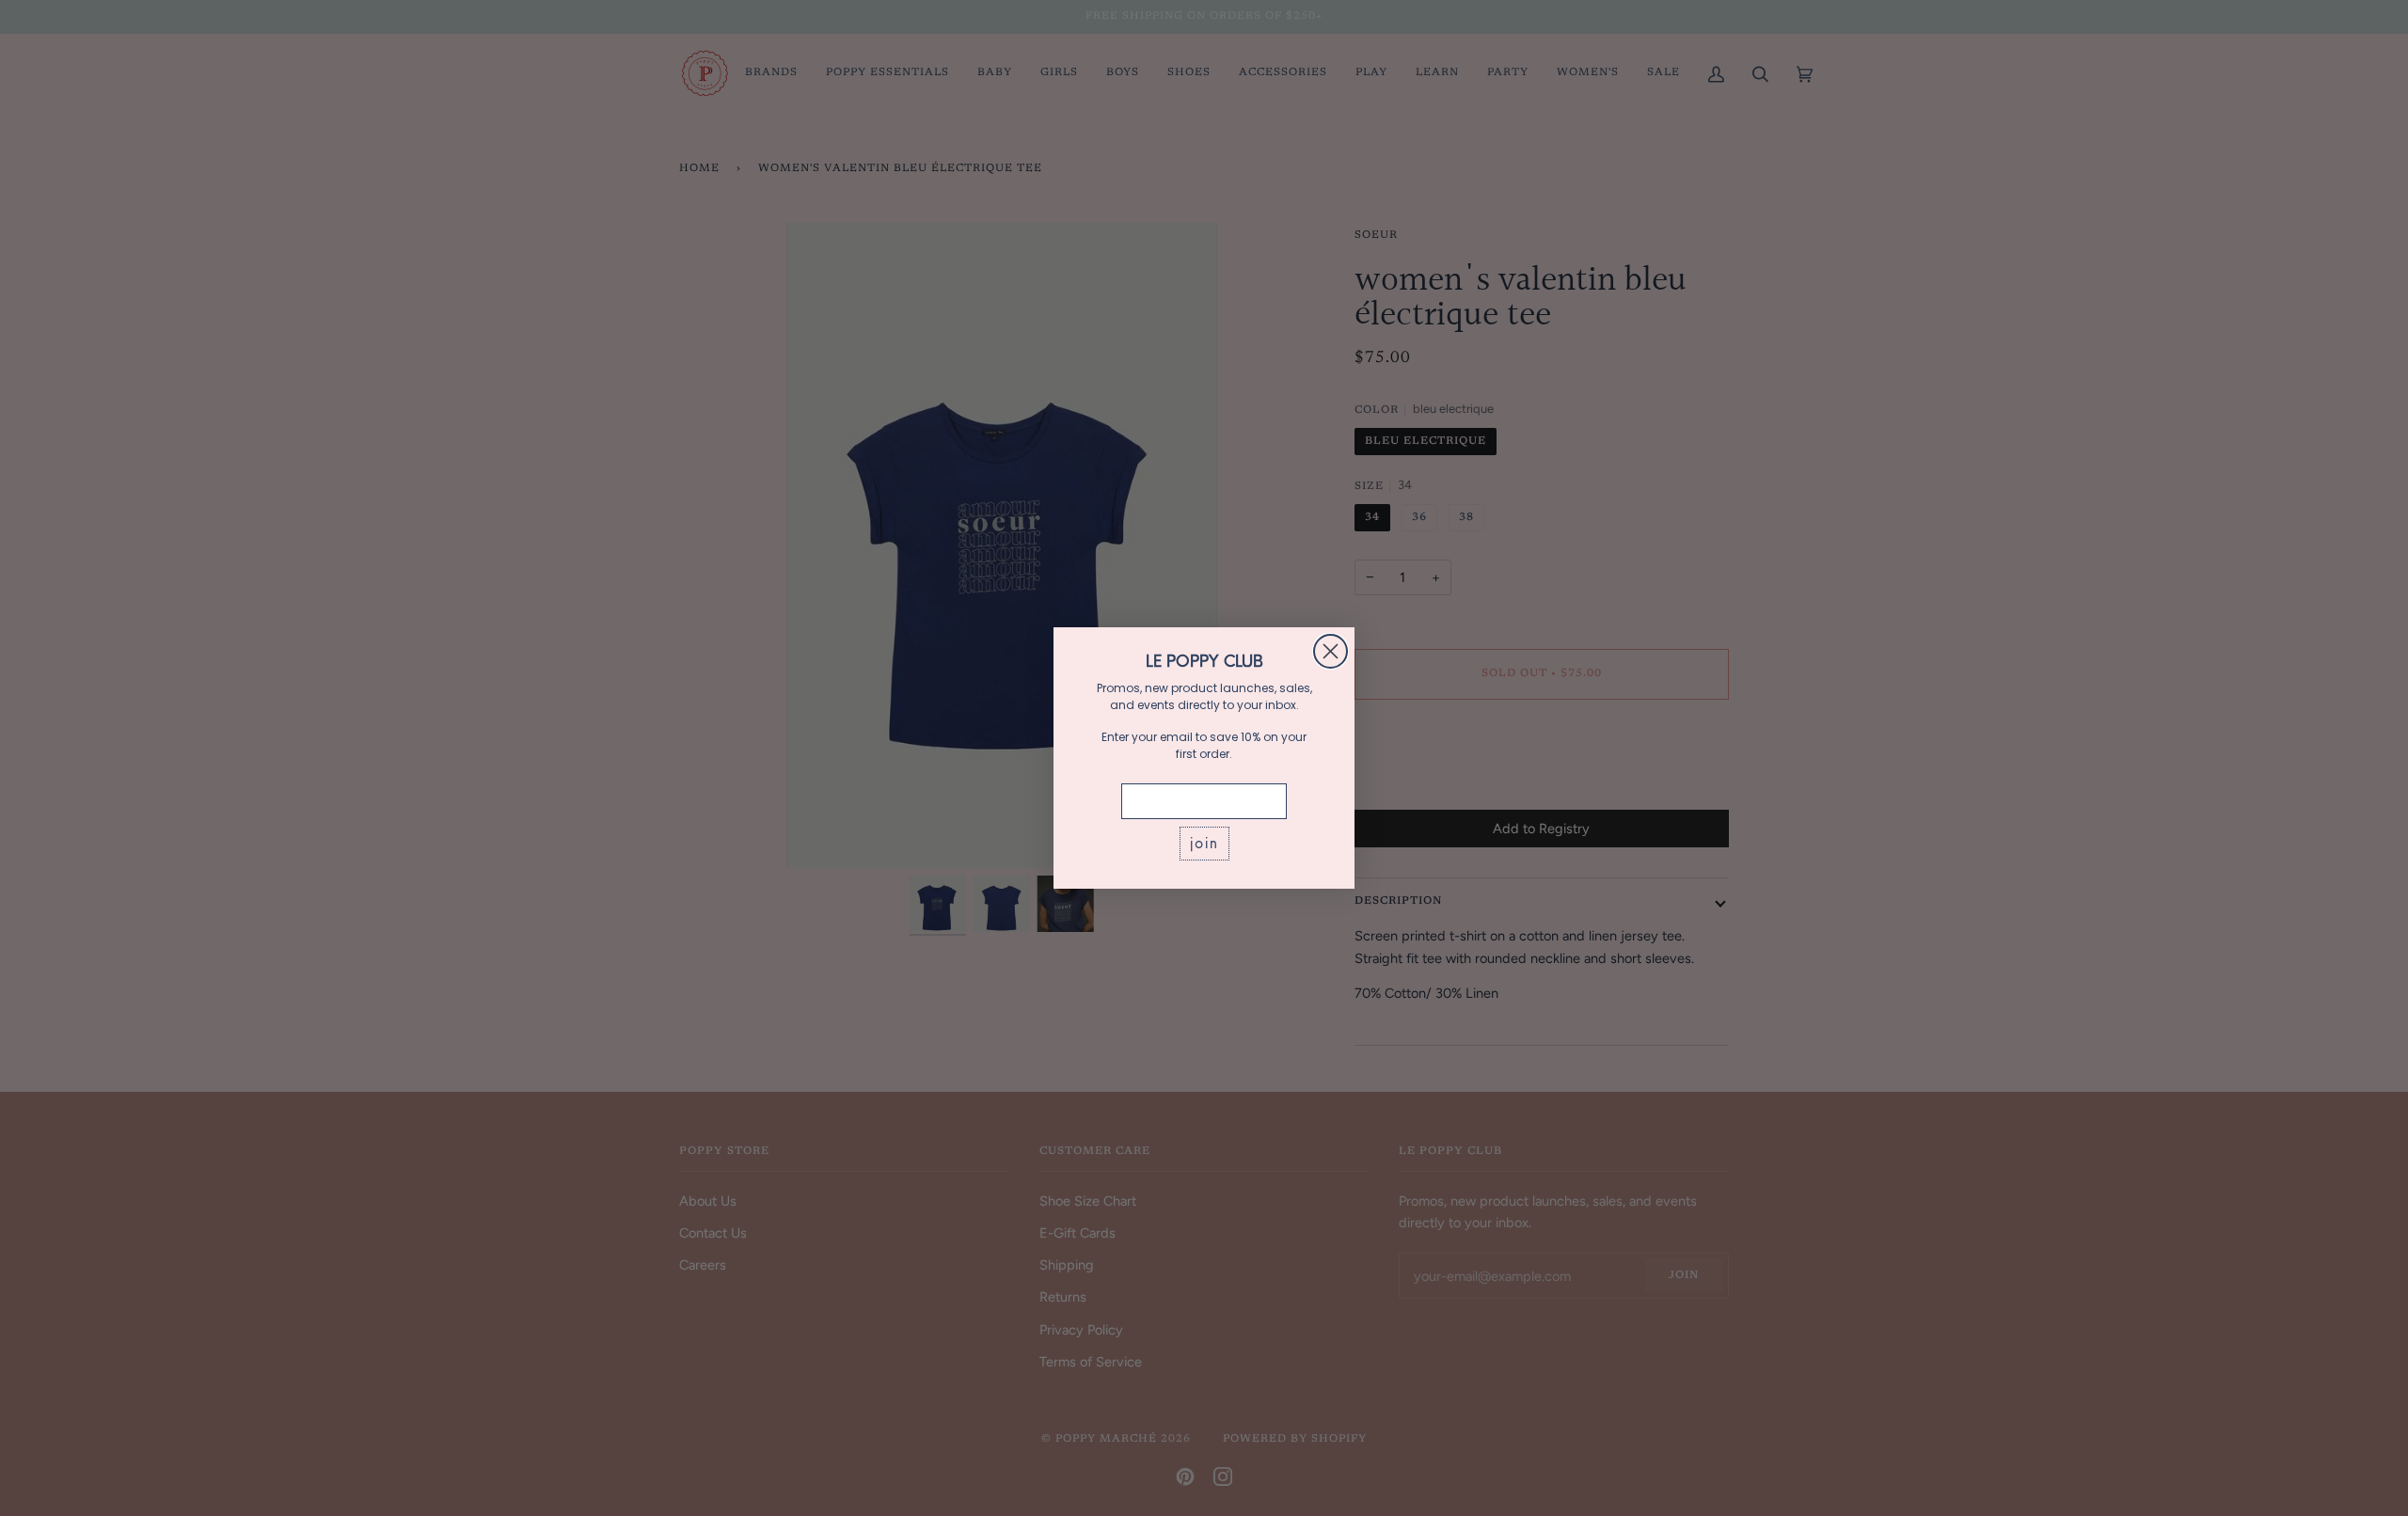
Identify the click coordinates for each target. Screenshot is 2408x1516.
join (1204, 843)
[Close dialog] (1331, 651)
